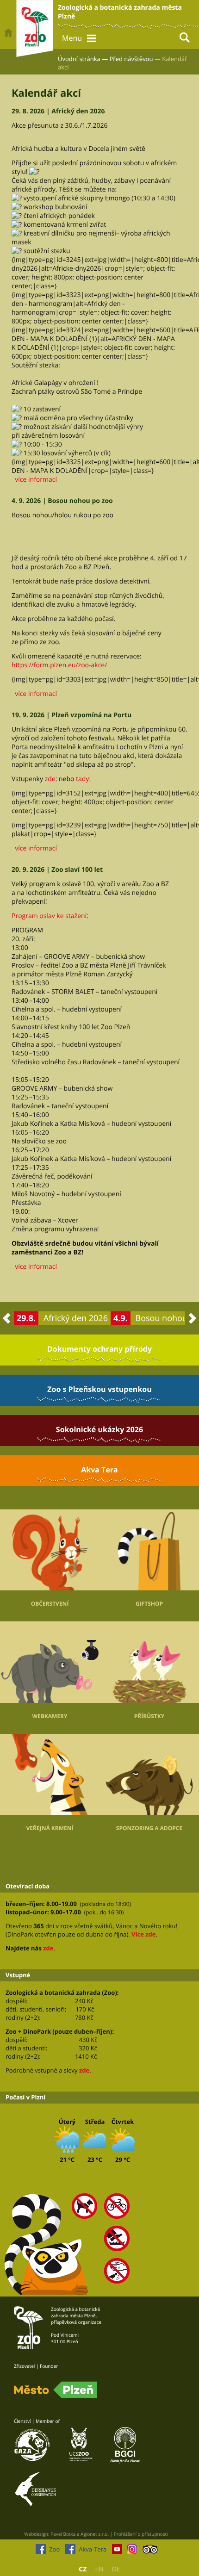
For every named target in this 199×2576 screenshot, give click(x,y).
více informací (34, 480)
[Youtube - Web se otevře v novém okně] (117, 2551)
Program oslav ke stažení (49, 916)
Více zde (143, 1934)
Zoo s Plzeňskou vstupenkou (99, 1389)
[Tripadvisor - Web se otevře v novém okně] (150, 2551)
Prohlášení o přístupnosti (141, 2534)
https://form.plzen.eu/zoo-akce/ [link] (59, 665)
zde (50, 779)
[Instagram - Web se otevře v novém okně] (132, 2551)
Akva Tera (99, 1470)
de (116, 2569)
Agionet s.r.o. (95, 2534)
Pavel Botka (63, 2534)
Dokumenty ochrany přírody (99, 1349)
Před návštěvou (131, 59)
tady (82, 779)
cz (83, 2569)
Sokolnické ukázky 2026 (99, 1429)
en (99, 2569)
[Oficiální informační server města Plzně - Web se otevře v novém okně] (56, 2390)
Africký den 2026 (76, 1318)
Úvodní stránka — (83, 59)
